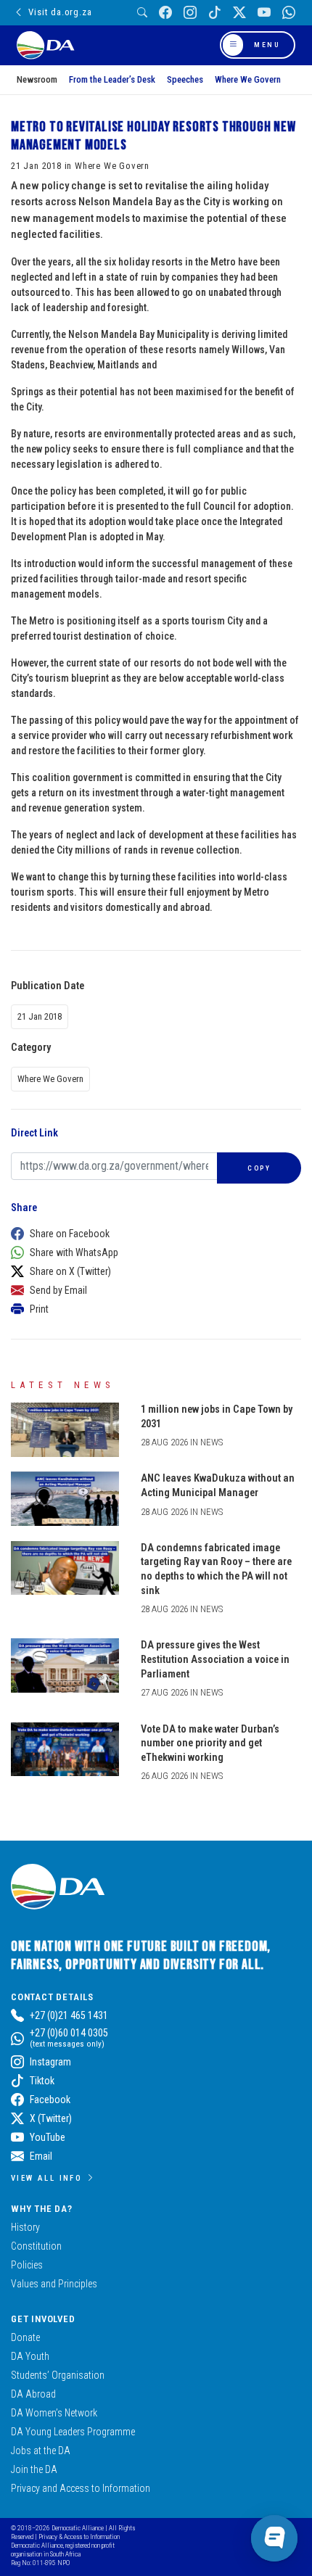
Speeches (185, 79)
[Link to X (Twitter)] (239, 13)
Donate (25, 2337)
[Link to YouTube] (264, 13)
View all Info (46, 2178)
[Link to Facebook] (165, 13)
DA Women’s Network (54, 2413)
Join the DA (34, 2469)
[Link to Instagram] (190, 13)
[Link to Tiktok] (215, 13)
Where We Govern (248, 79)
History (25, 2227)
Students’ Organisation (58, 2375)
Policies (27, 2265)
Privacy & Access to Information (79, 2536)
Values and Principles (54, 2284)
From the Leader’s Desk (112, 79)
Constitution (36, 2246)
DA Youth (30, 2356)
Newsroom (37, 79)
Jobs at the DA (41, 2451)
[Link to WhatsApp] (289, 13)
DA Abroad (33, 2394)
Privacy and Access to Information (81, 2488)
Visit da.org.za (60, 12)
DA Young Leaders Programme (73, 2432)
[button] (152, 1234)
